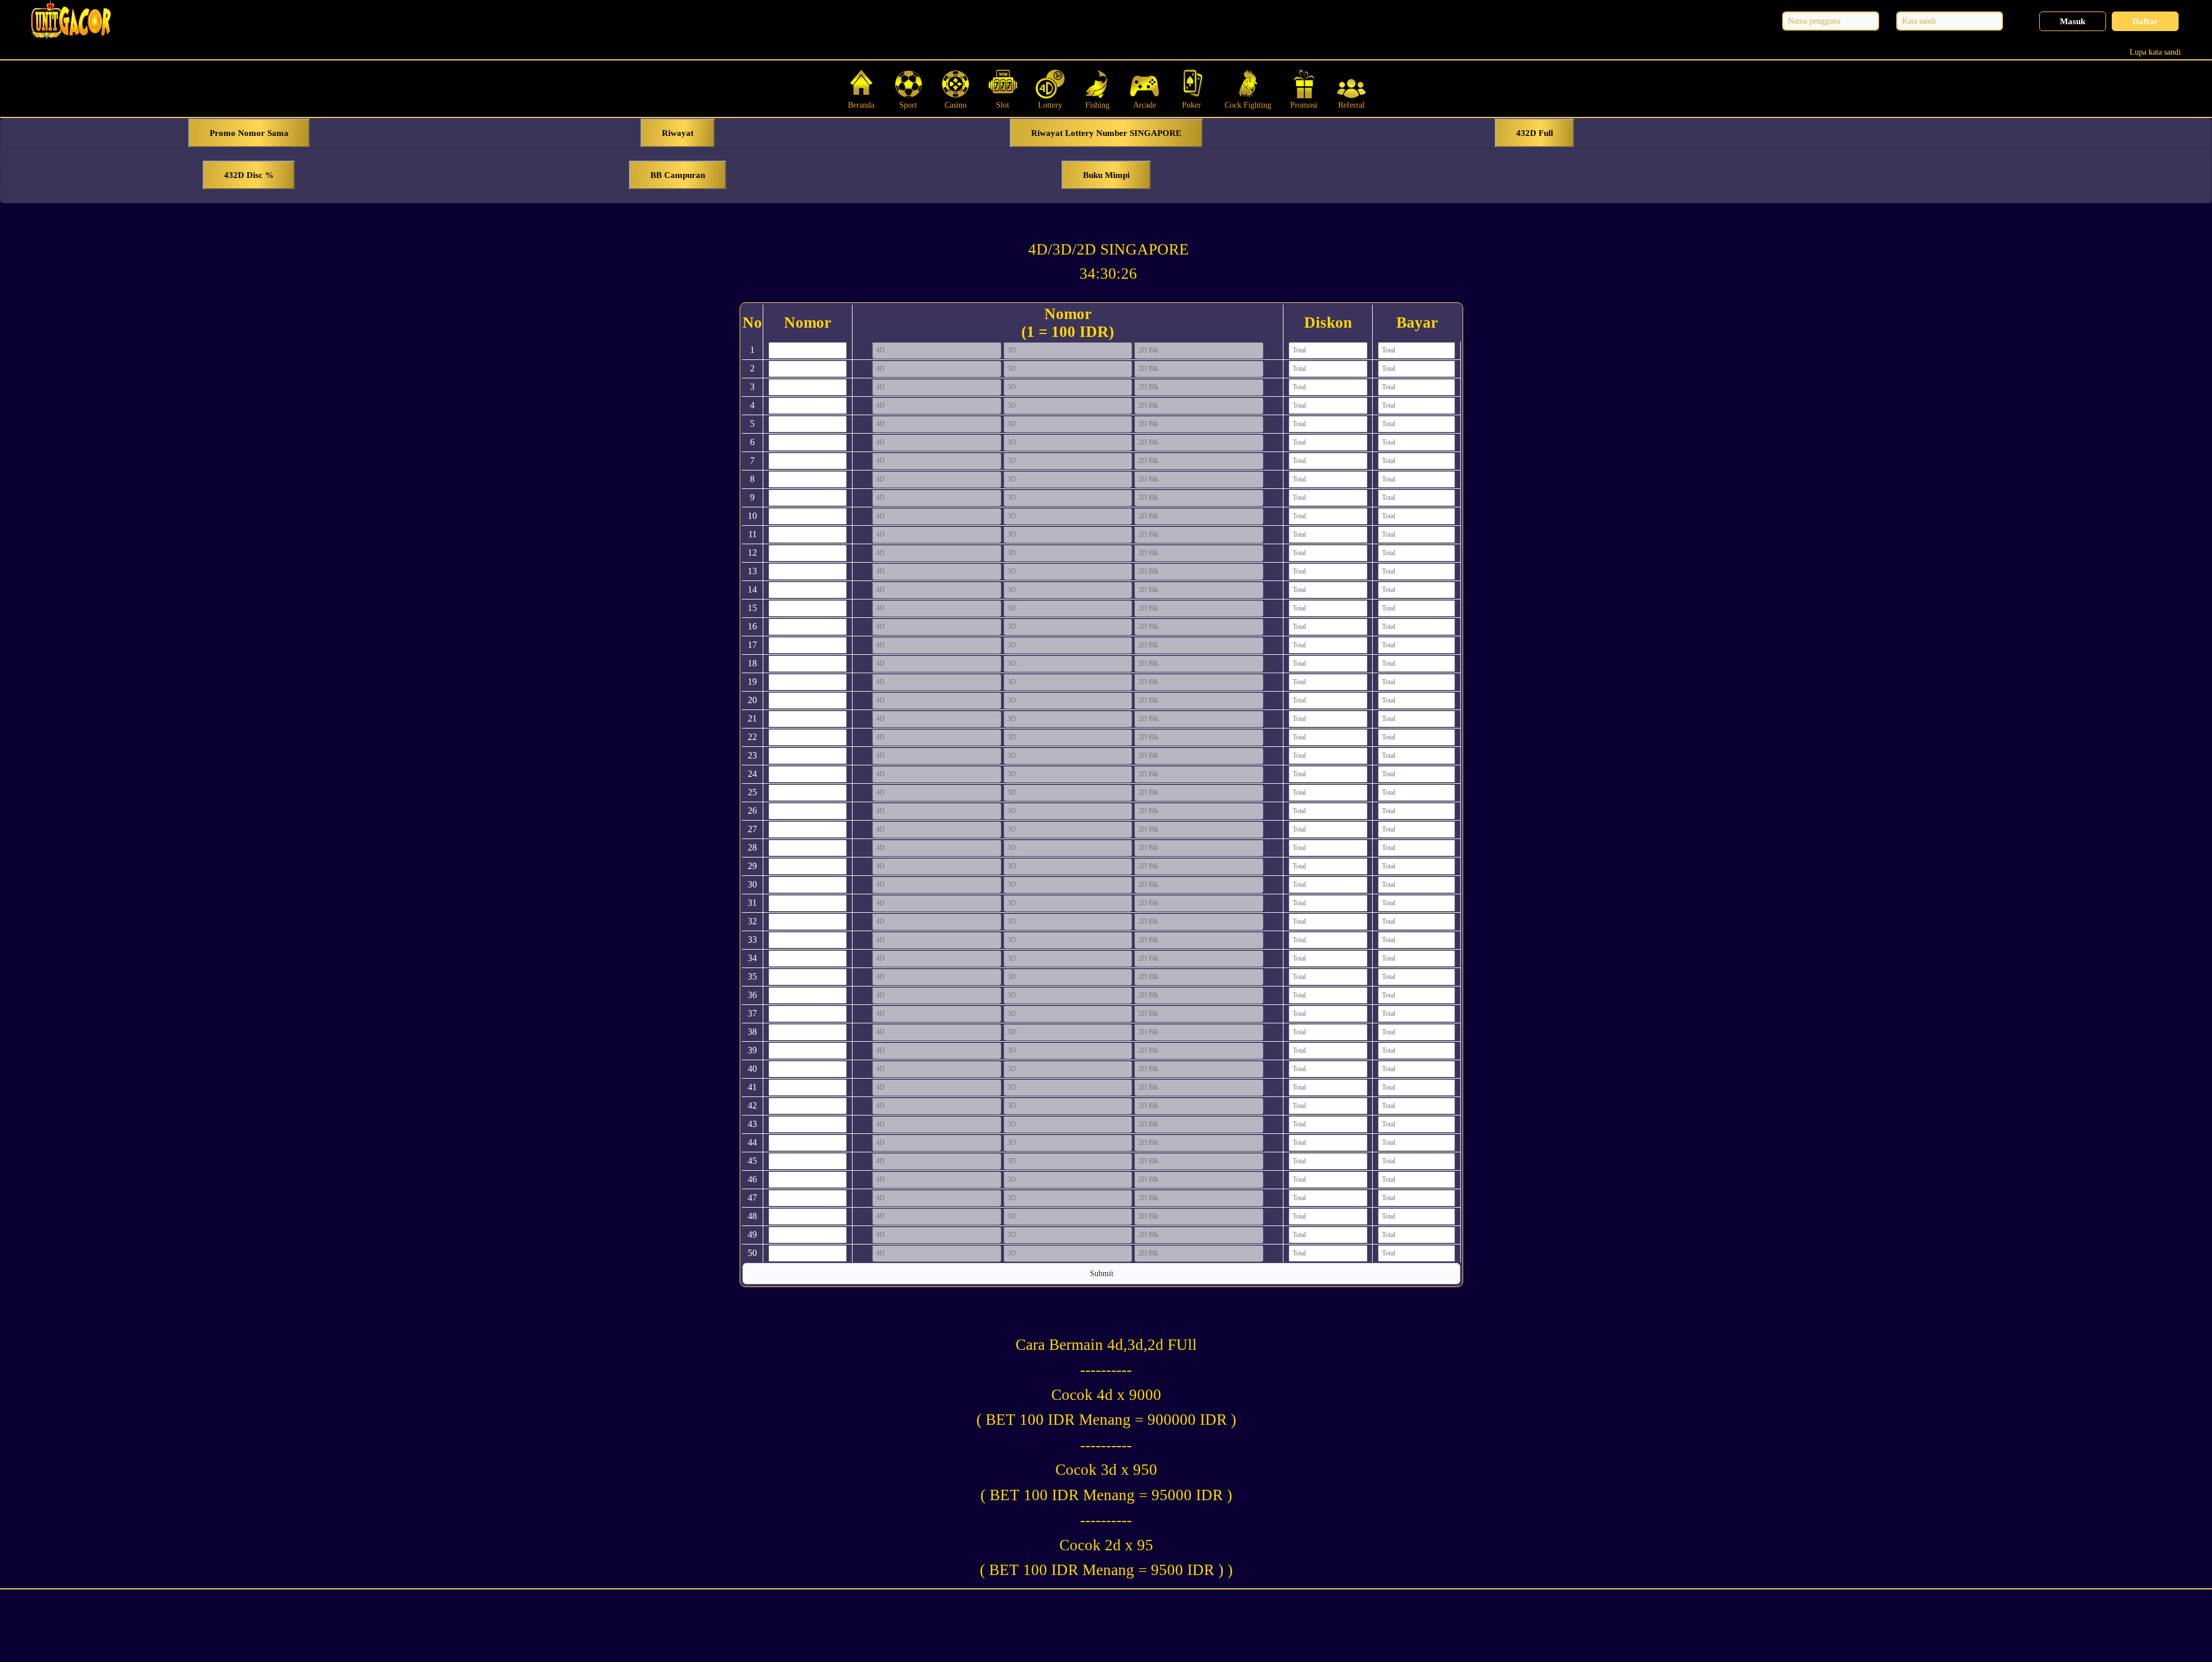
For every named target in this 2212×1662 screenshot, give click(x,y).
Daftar (2145, 21)
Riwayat (678, 133)
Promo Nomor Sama (249, 133)
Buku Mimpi (1106, 175)
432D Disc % (249, 175)
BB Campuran (678, 175)
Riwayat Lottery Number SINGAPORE (1106, 133)
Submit (1102, 1273)
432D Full (1535, 133)
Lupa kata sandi (2155, 52)
